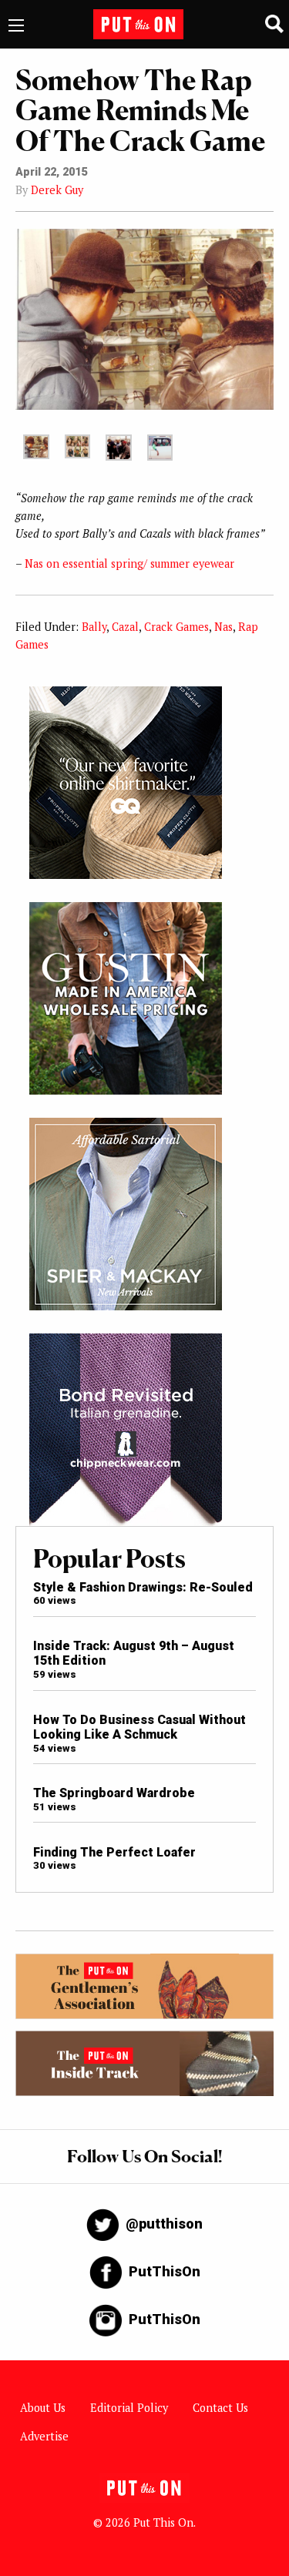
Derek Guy (57, 190)
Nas (223, 627)
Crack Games (176, 627)
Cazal (125, 627)
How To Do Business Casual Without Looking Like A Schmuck (139, 1727)
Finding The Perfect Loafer (114, 1852)
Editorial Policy (129, 2408)
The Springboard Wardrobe (114, 1793)
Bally (94, 627)
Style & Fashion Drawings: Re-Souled (143, 1587)
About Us (43, 2408)
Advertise (44, 2436)
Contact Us (220, 2408)
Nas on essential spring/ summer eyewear (129, 563)
